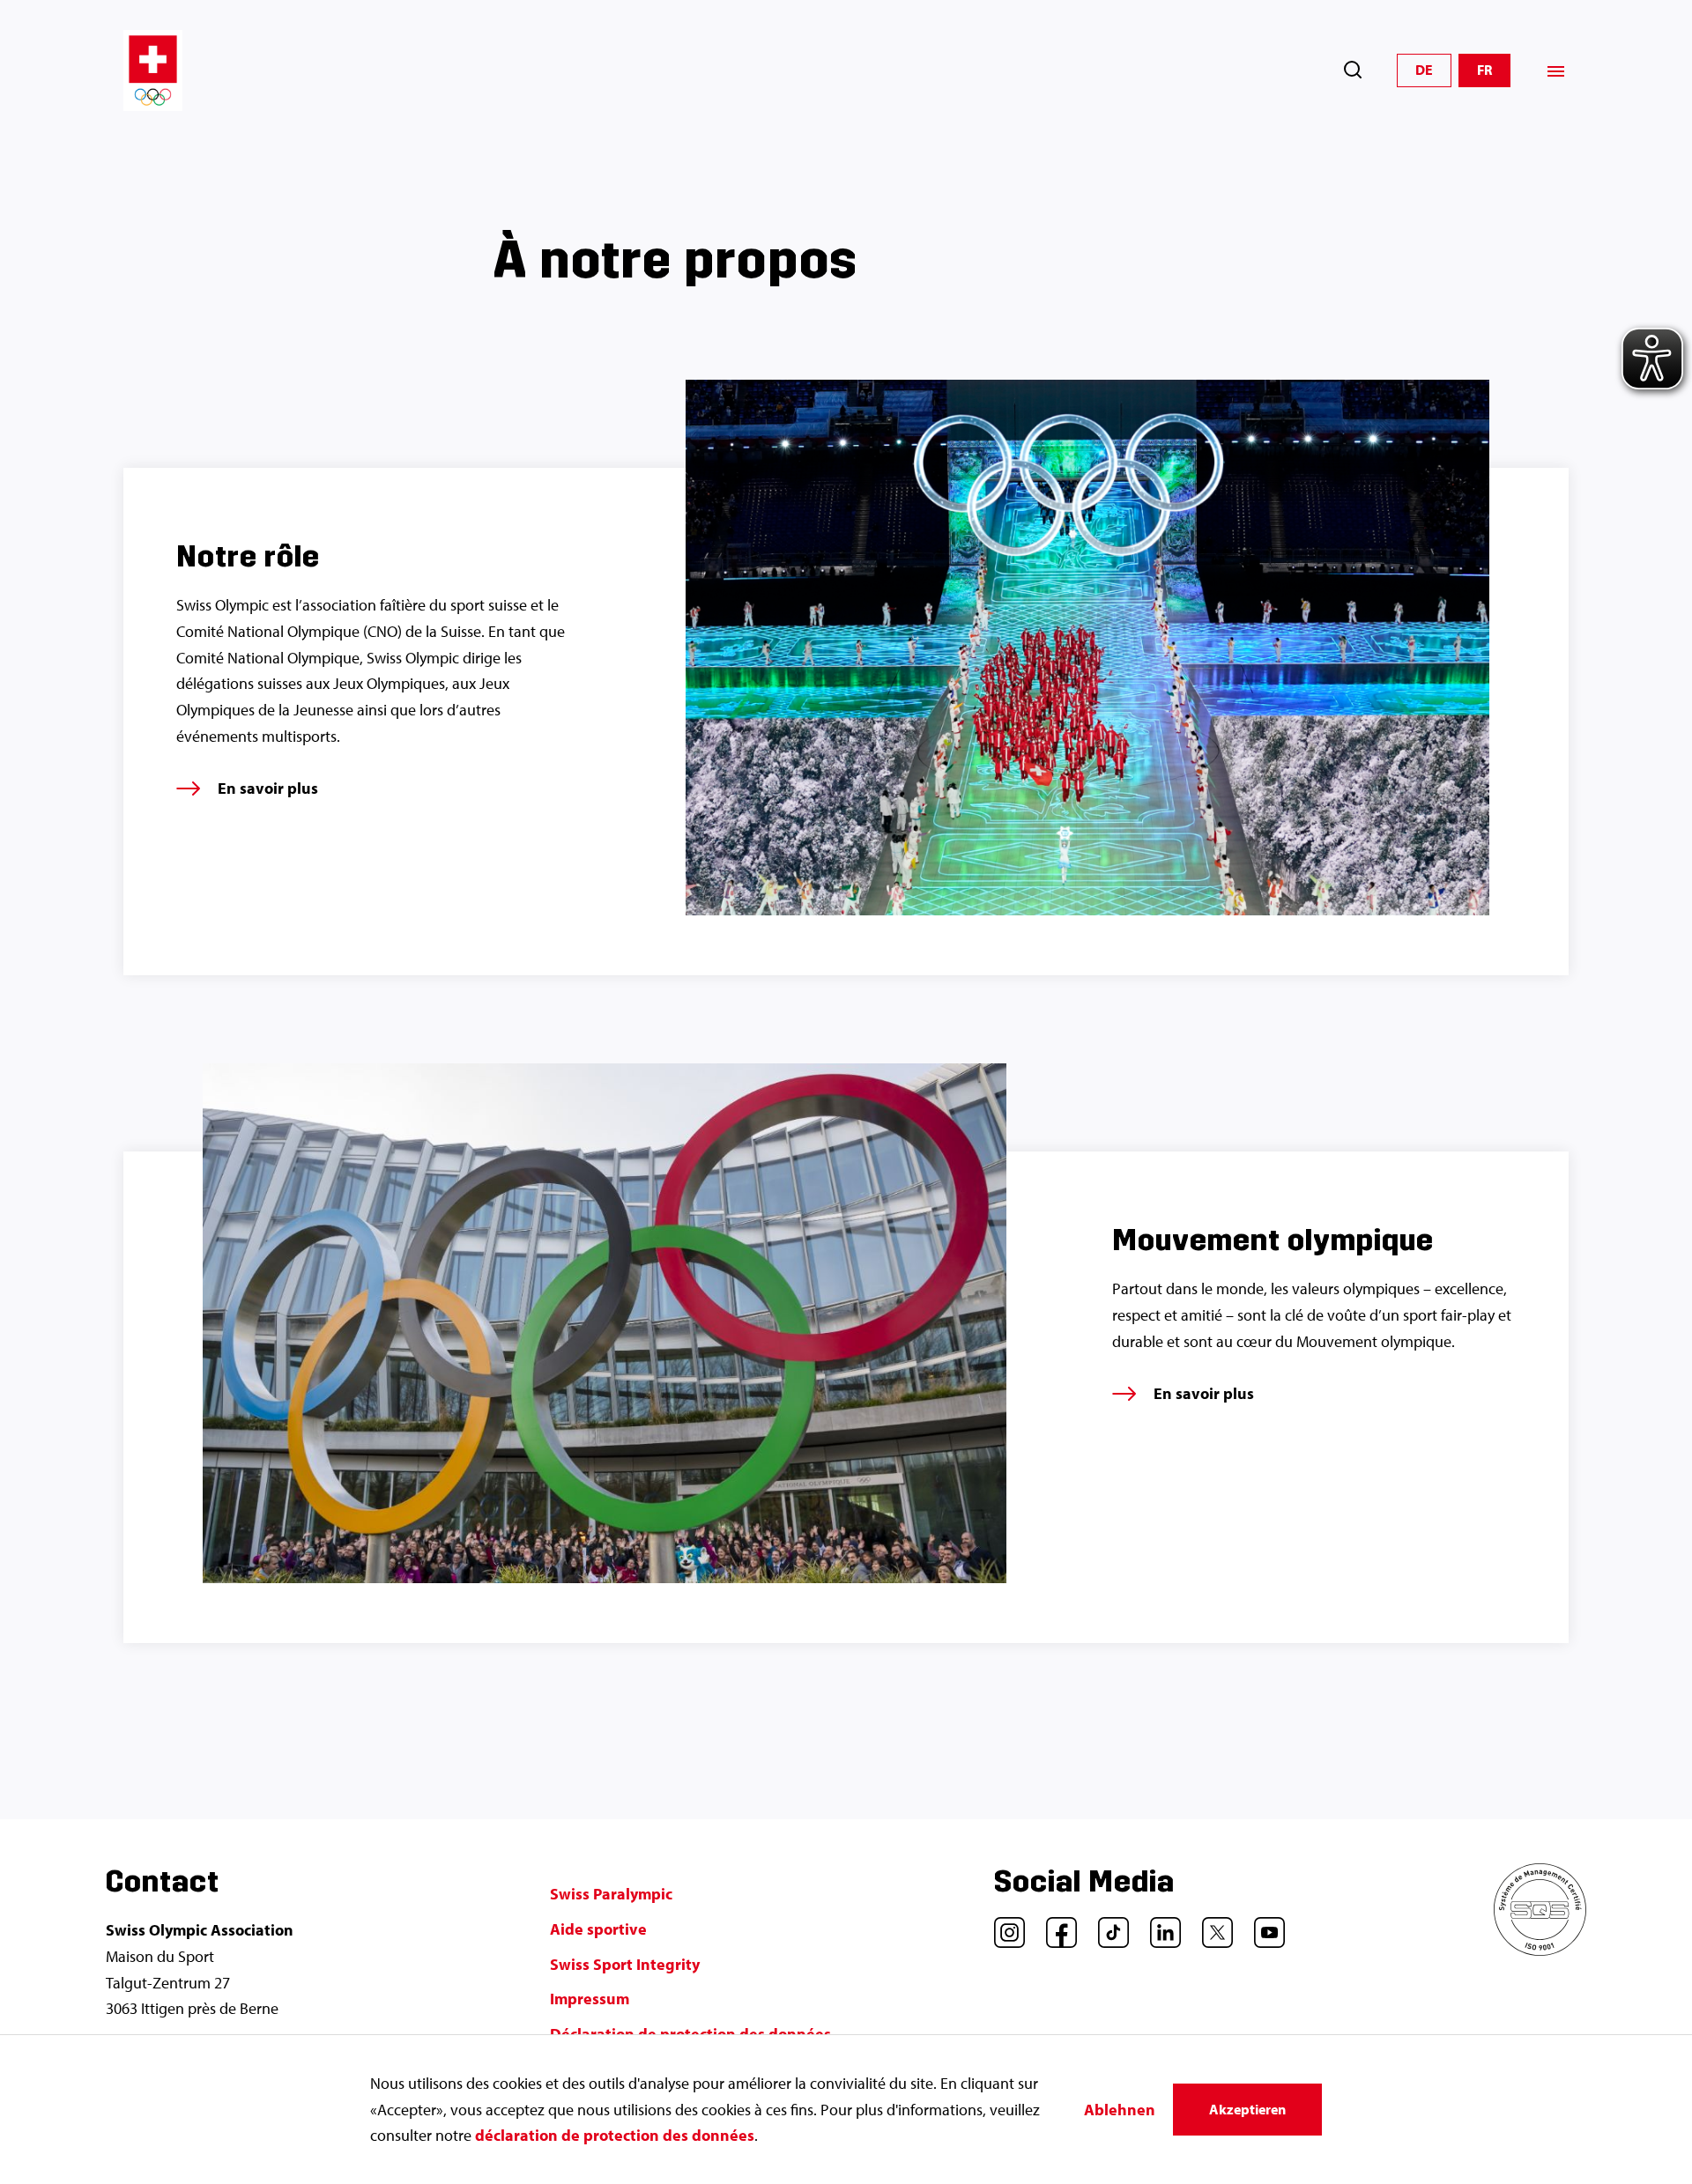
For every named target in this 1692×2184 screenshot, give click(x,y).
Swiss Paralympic (611, 1894)
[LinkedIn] (1159, 1926)
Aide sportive (598, 1929)
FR (1484, 70)
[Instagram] (1003, 1926)
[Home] (153, 70)
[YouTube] (1263, 1926)
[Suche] (1353, 70)
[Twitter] (1211, 1926)
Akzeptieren (1247, 2109)
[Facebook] (1055, 1926)
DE (1424, 70)
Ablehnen (1120, 2110)
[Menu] (1556, 71)
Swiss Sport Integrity (625, 1964)
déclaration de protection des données (615, 2135)
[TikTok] (1107, 1926)
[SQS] (1540, 1950)
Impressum (590, 1999)
